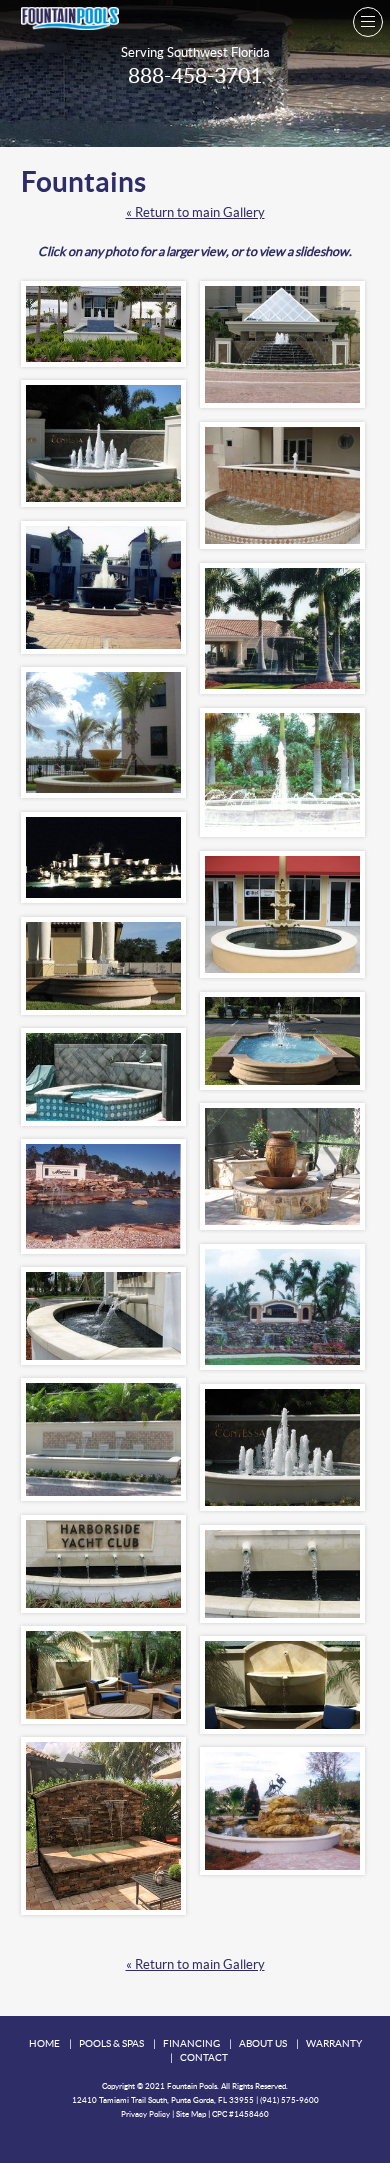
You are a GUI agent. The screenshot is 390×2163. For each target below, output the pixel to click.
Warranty (334, 2043)
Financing (191, 2043)
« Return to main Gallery (195, 212)
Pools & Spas (111, 2043)
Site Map (191, 2114)
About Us (263, 2043)
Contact (204, 2057)
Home (44, 2043)
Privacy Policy (145, 2114)
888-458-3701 (195, 75)
